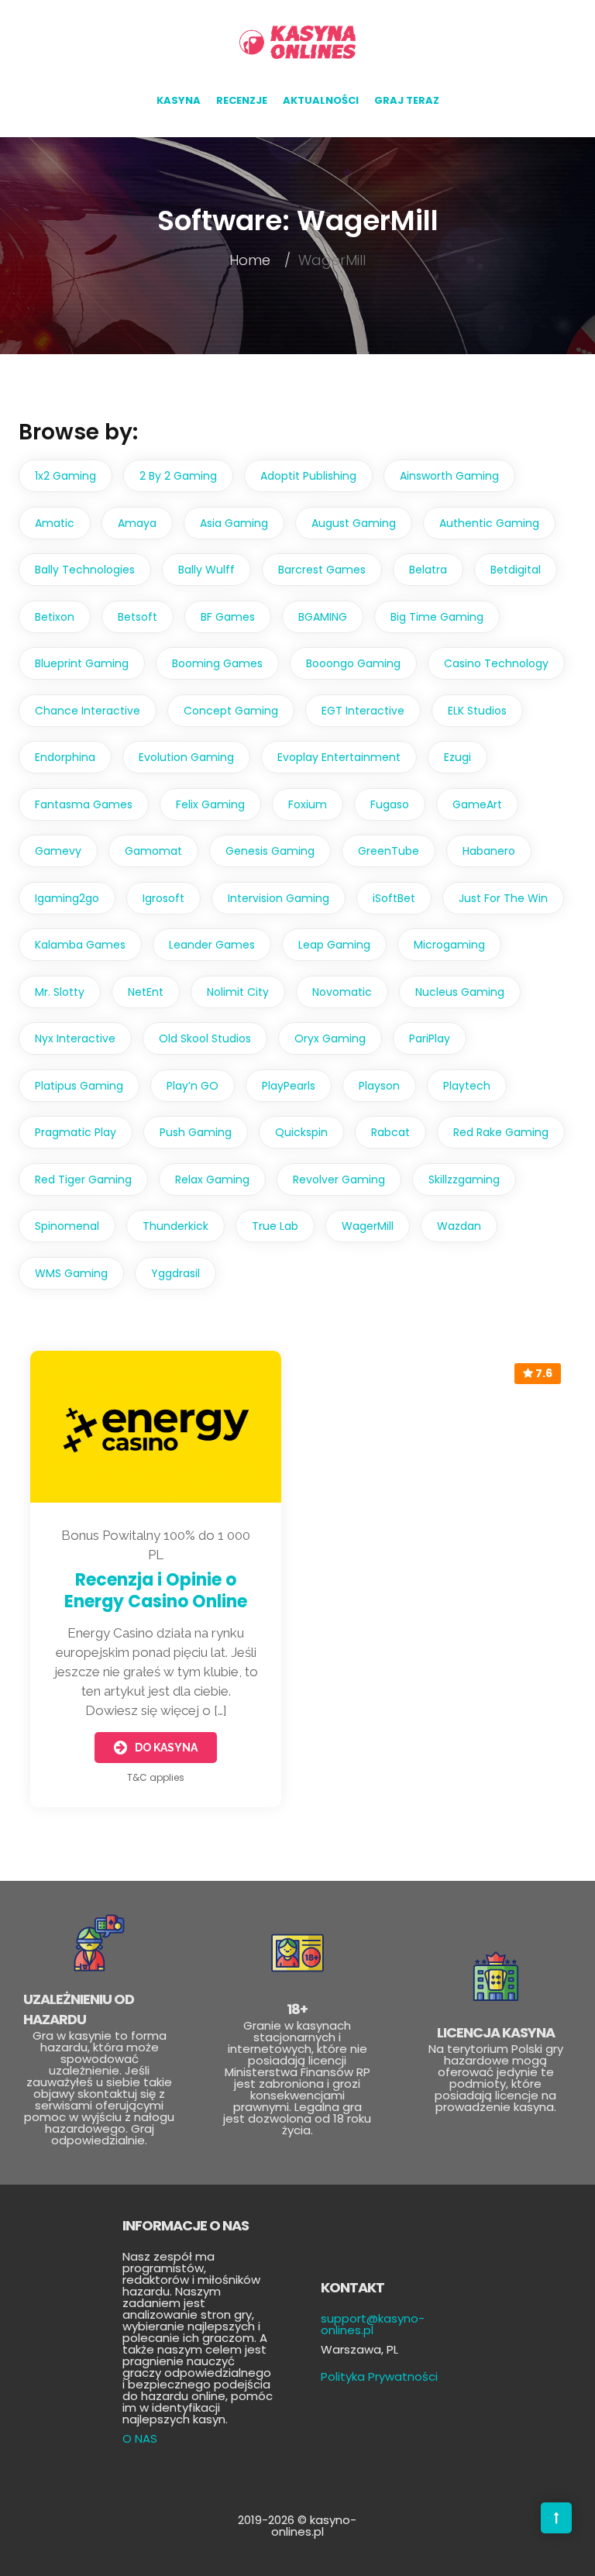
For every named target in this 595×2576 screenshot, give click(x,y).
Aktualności (321, 100)
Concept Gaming (231, 711)
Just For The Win (503, 898)
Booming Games (217, 663)
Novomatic (342, 992)
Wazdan (459, 1226)
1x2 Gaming (65, 476)
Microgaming (449, 945)
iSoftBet (394, 898)
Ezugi (457, 757)
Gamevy (58, 851)
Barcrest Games (322, 570)
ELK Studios (477, 711)
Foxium (308, 804)
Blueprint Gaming (82, 663)
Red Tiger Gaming (83, 1180)
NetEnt (146, 992)
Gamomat (153, 851)
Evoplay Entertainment (339, 757)
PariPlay (430, 1038)
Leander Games (212, 945)
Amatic (55, 523)
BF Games (228, 617)
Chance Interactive (88, 711)
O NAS (140, 2438)
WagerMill (368, 1226)
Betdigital (516, 570)
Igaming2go (67, 898)
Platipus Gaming (79, 1086)
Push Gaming (196, 1132)
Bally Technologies (85, 570)
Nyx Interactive (75, 1038)
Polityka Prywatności (379, 2376)
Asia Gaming (234, 523)
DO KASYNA (166, 1748)
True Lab (275, 1226)
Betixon (55, 617)
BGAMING (323, 617)
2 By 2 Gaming (178, 476)
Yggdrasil (175, 1273)
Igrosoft (163, 898)
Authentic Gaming (489, 523)
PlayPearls (289, 1086)
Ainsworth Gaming (449, 476)
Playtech (467, 1086)
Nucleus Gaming (460, 992)
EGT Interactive (363, 711)
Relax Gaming (212, 1180)
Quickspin (301, 1132)
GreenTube (389, 851)
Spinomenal (67, 1226)
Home (250, 260)
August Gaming (354, 523)
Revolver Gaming (339, 1180)
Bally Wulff (206, 570)
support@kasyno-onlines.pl (373, 2324)
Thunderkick (175, 1226)
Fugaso (390, 804)
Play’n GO (193, 1086)
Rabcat (390, 1132)
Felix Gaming (210, 804)
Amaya (137, 523)
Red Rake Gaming (501, 1132)
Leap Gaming (334, 945)
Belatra (428, 570)
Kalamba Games (80, 945)
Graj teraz (407, 100)
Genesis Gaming (270, 851)
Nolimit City (238, 992)
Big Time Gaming (437, 617)
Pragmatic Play (76, 1132)
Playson (379, 1086)
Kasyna (179, 100)
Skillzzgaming (464, 1180)
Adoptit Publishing (308, 476)
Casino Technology (496, 663)
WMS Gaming (71, 1273)
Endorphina (65, 757)
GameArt (477, 804)
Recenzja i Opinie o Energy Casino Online (156, 1591)
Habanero (489, 851)
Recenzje (242, 100)
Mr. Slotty (60, 992)
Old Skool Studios (205, 1038)
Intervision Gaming (279, 898)
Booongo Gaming (353, 663)
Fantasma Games (84, 804)
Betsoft (138, 617)
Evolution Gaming (186, 757)
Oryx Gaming (330, 1038)
